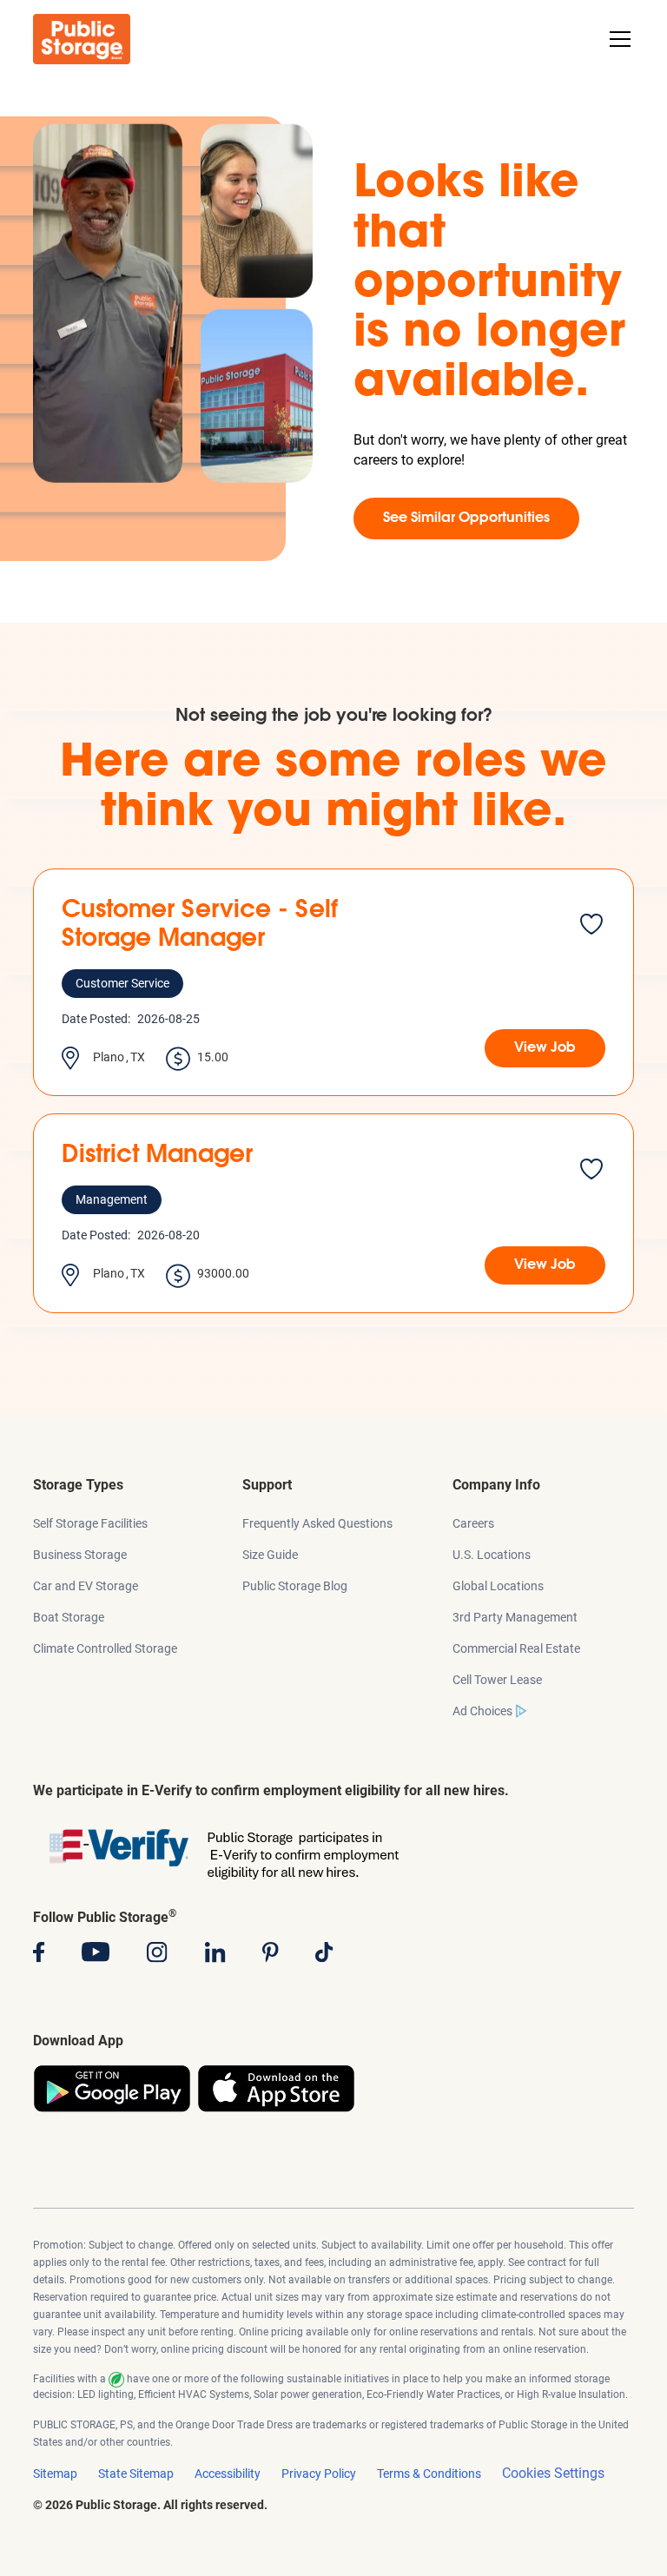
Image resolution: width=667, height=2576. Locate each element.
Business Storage (80, 1555)
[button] (617, 39)
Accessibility (228, 2474)
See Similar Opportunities (466, 519)
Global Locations (498, 1586)
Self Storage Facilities (90, 1523)
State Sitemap (136, 2474)
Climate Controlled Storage (105, 1648)
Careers (473, 1523)
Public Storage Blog (295, 1586)
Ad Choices (482, 1711)
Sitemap (55, 2474)
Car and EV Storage (86, 1586)
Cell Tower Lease (497, 1680)
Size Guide (270, 1555)
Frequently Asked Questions (317, 1523)
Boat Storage (69, 1617)
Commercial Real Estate (516, 1648)
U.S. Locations (492, 1555)
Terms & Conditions (429, 2474)
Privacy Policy (319, 2474)
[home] (82, 39)
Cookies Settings (553, 2473)
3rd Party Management (515, 1617)
